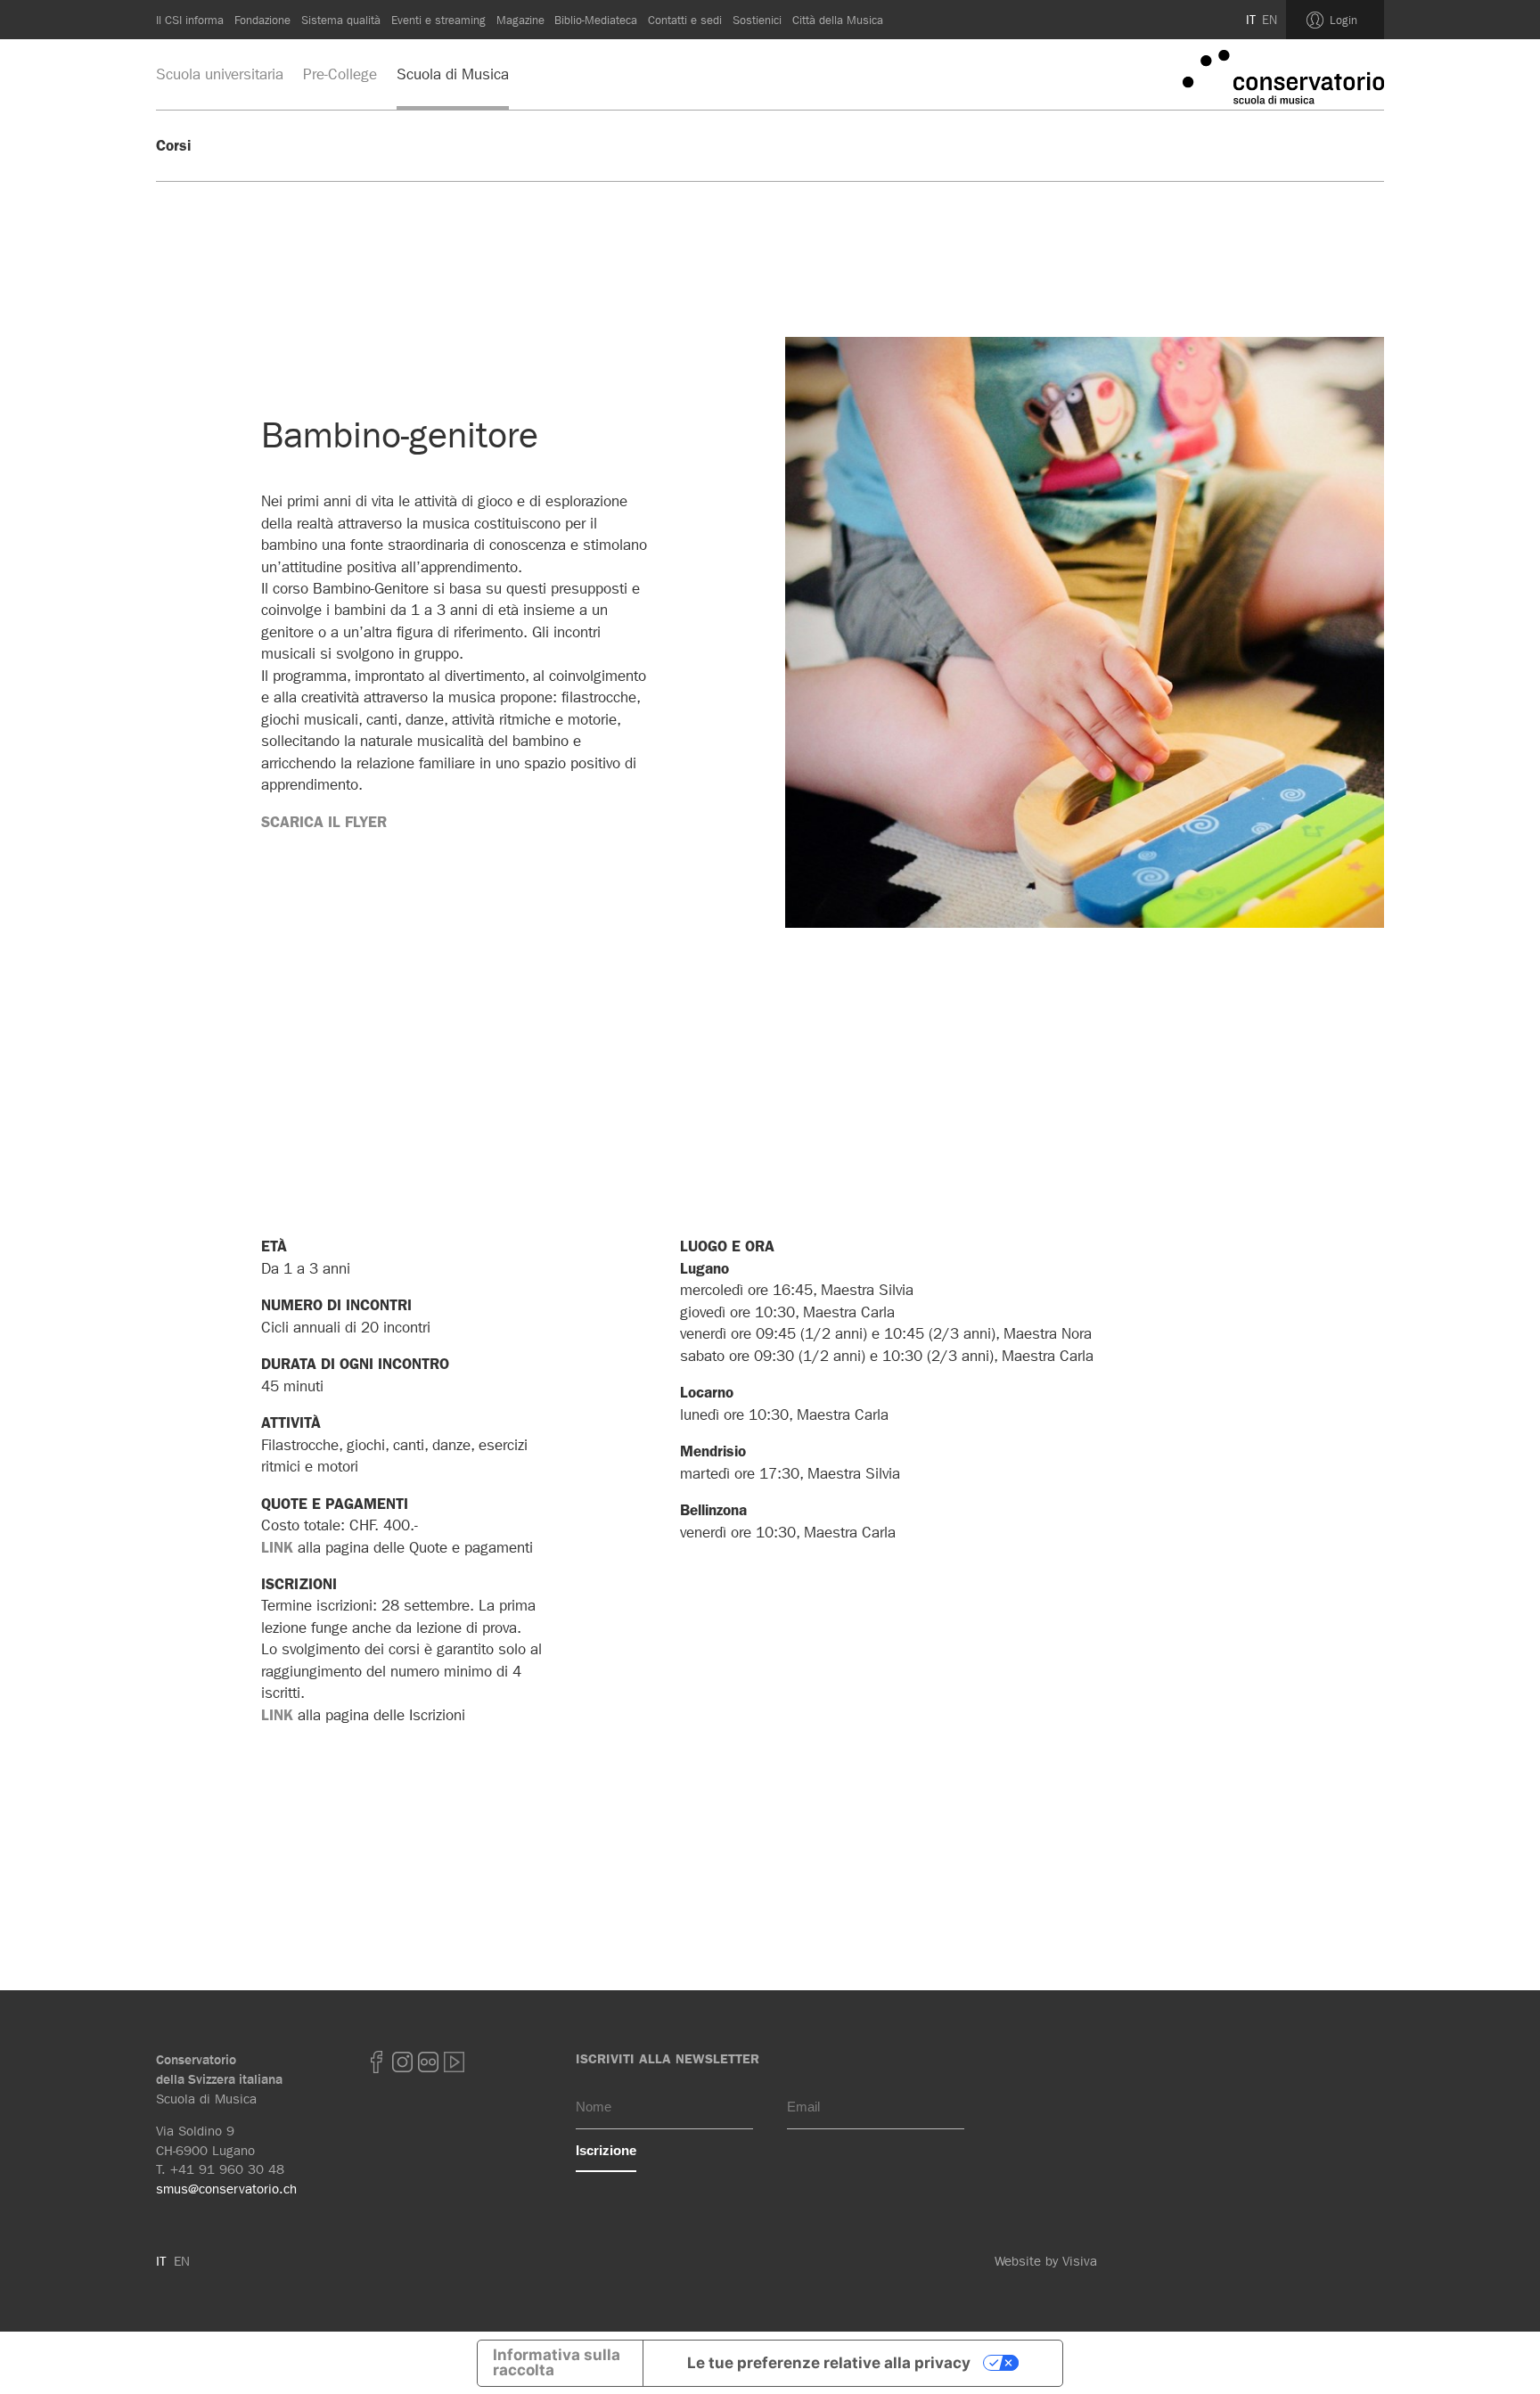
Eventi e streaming (438, 20)
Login (1343, 20)
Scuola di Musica (453, 74)
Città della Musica (838, 20)
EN (1270, 20)
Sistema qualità (341, 20)
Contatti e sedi (685, 20)
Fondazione (262, 20)
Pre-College (340, 74)
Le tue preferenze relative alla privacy (829, 2363)
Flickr (428, 2062)
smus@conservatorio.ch (226, 2189)
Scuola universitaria (220, 74)
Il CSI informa (190, 20)
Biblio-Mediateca (596, 20)
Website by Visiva (1046, 2261)
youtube (454, 2062)
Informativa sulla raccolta (557, 2362)
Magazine (520, 20)
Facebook (376, 2062)
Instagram (402, 2062)
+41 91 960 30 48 (227, 2169)
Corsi (173, 145)
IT (1251, 20)
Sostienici (757, 20)
